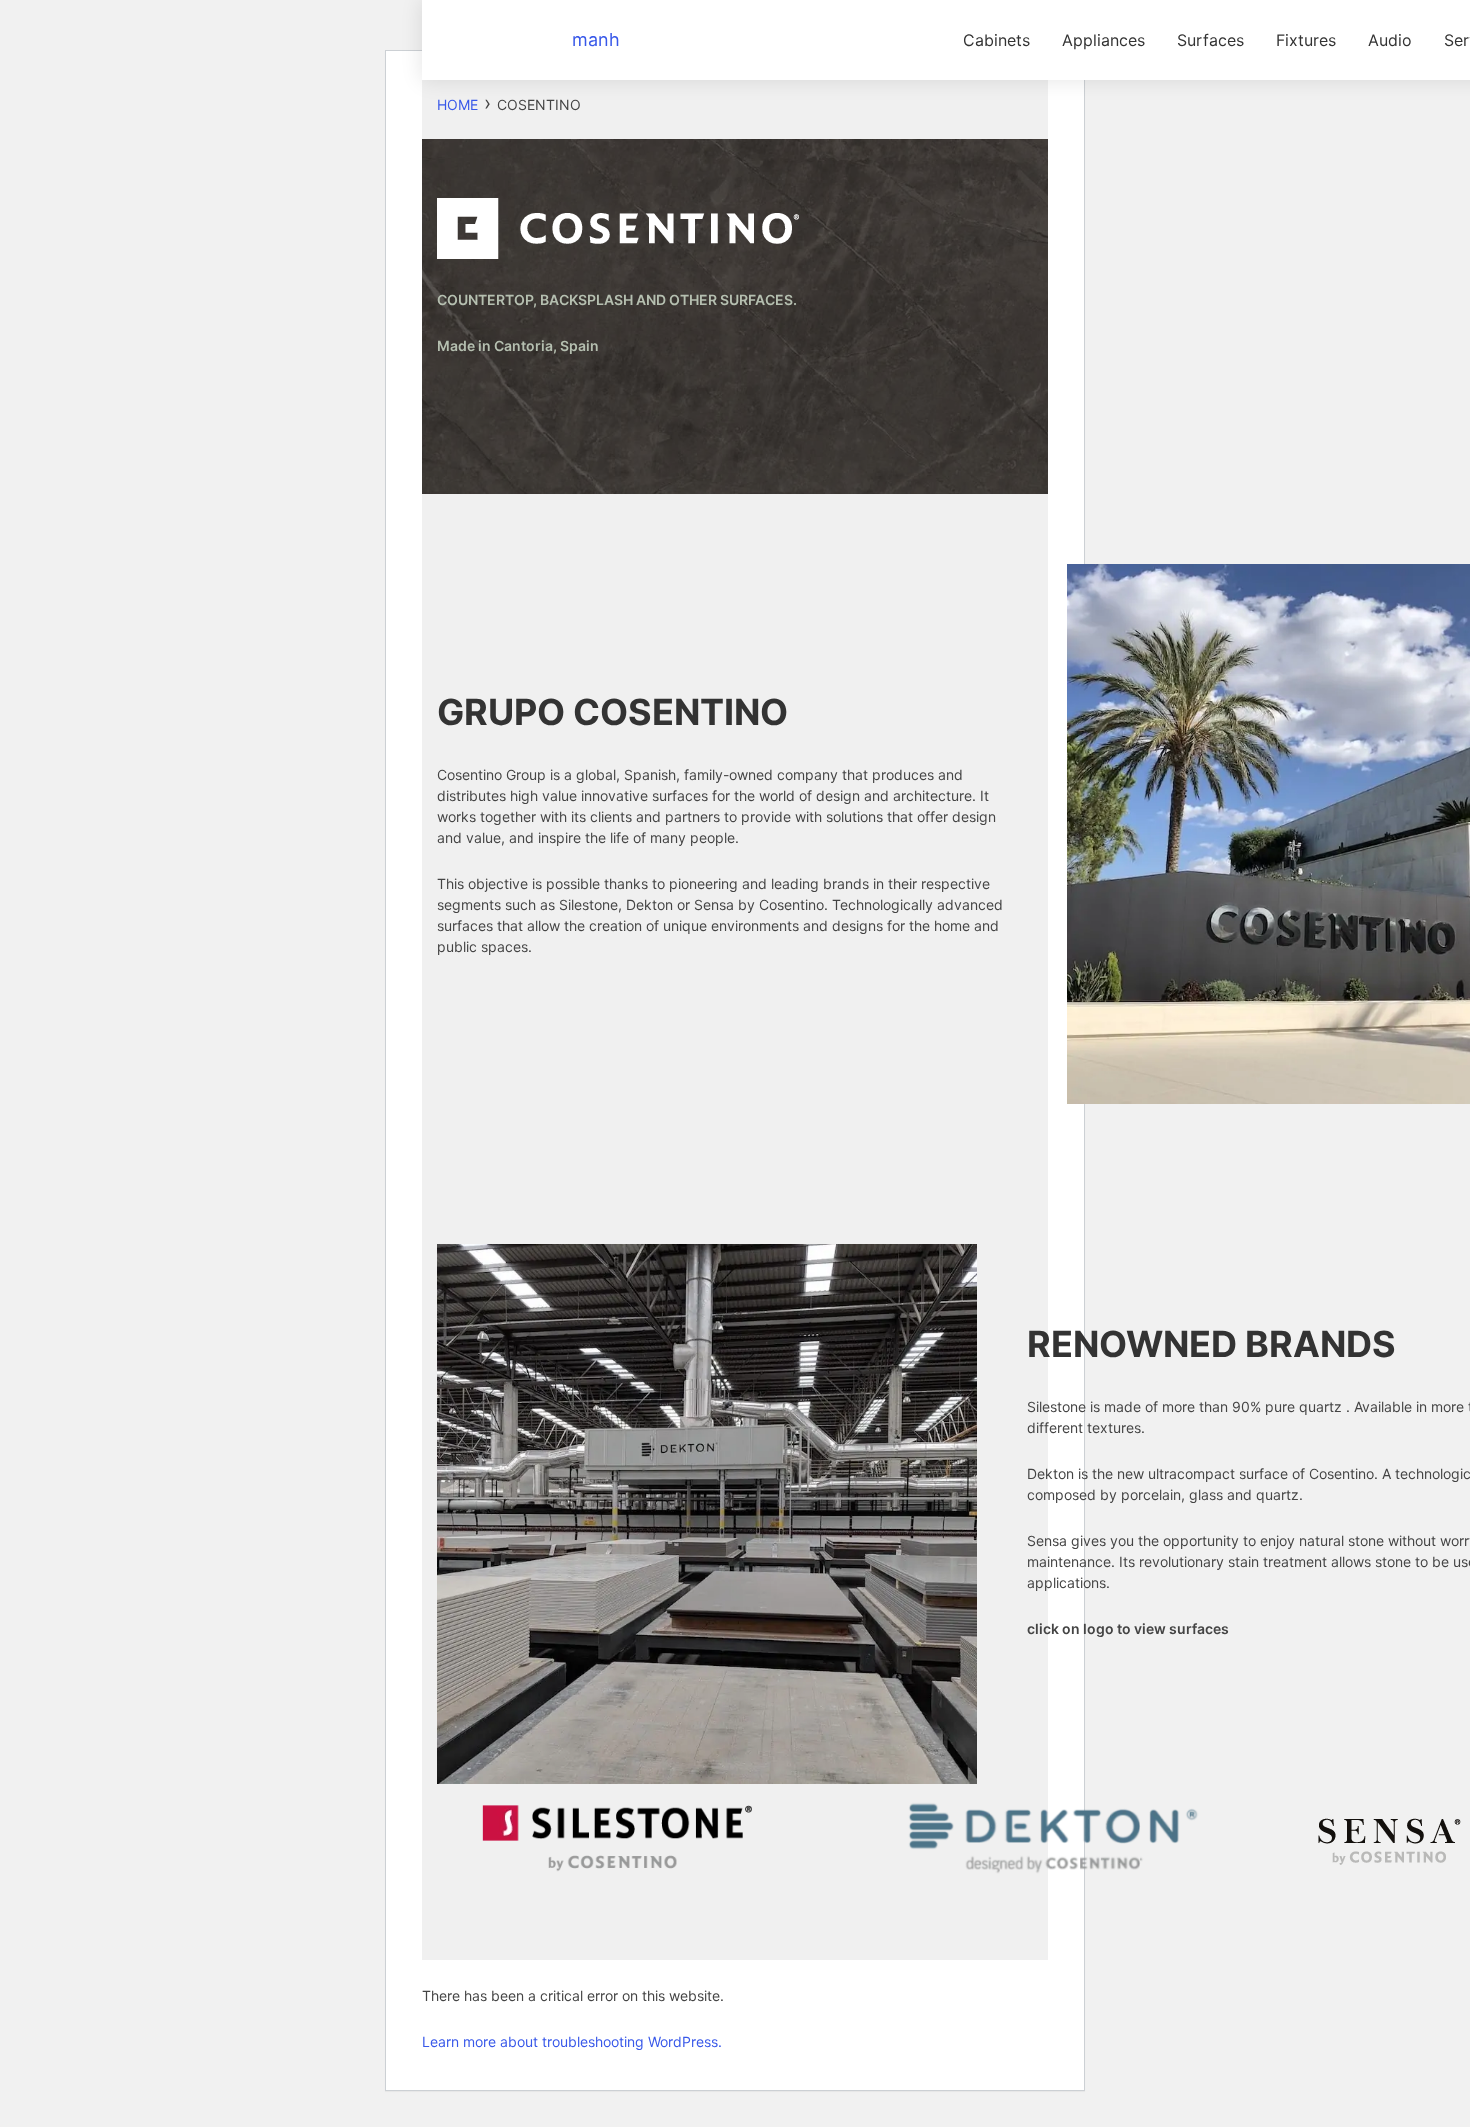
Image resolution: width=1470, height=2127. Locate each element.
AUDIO (1390, 40)
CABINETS (996, 40)
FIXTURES (1306, 40)
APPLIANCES (1103, 40)
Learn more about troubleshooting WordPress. (572, 2041)
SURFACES (1210, 40)
